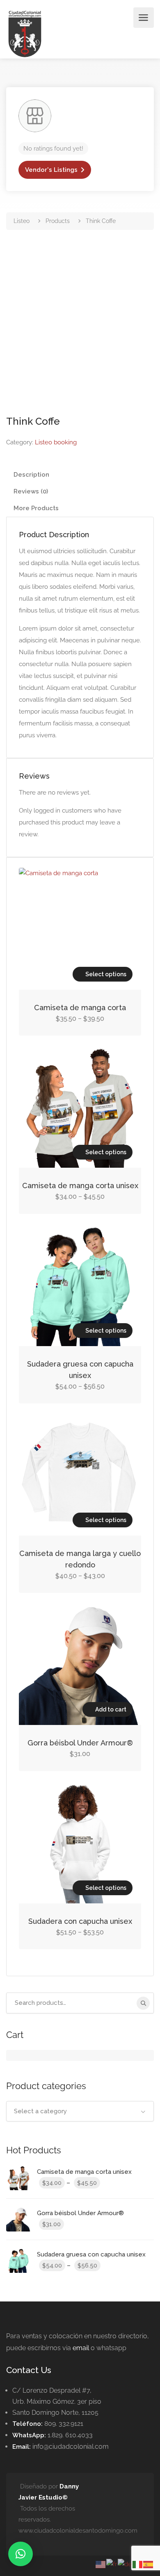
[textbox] (80, 2111)
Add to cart (111, 1709)
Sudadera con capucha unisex (80, 1921)
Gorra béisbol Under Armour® (80, 1743)
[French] (112, 2564)
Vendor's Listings (51, 170)
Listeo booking (56, 442)
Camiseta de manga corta (80, 1008)
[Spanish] (149, 2564)
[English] (101, 2564)
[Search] (143, 2003)
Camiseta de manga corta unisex (80, 1186)
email (81, 2348)
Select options (106, 974)
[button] (21, 2554)
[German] (125, 2564)
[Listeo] (25, 33)
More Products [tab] (36, 508)
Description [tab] (31, 475)
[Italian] (138, 2564)
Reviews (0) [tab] (31, 491)
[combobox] (80, 2111)
